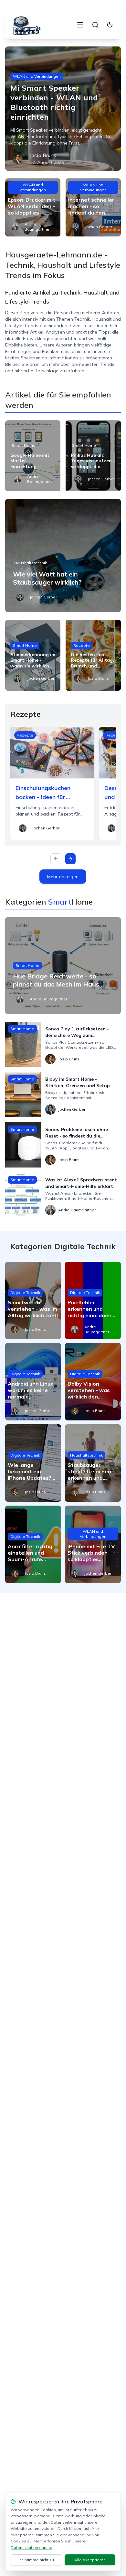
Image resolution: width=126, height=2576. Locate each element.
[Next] (70, 859)
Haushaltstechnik (31, 563)
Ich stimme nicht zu (36, 2560)
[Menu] (80, 25)
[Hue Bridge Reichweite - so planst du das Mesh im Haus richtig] (63, 966)
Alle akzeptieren (90, 2560)
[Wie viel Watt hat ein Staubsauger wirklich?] (63, 556)
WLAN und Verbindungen (37, 76)
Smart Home (24, 445)
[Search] (95, 25)
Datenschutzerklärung (31, 2547)
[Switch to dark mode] (110, 25)
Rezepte (82, 645)
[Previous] (56, 859)
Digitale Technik (25, 1293)
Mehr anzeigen (63, 877)
